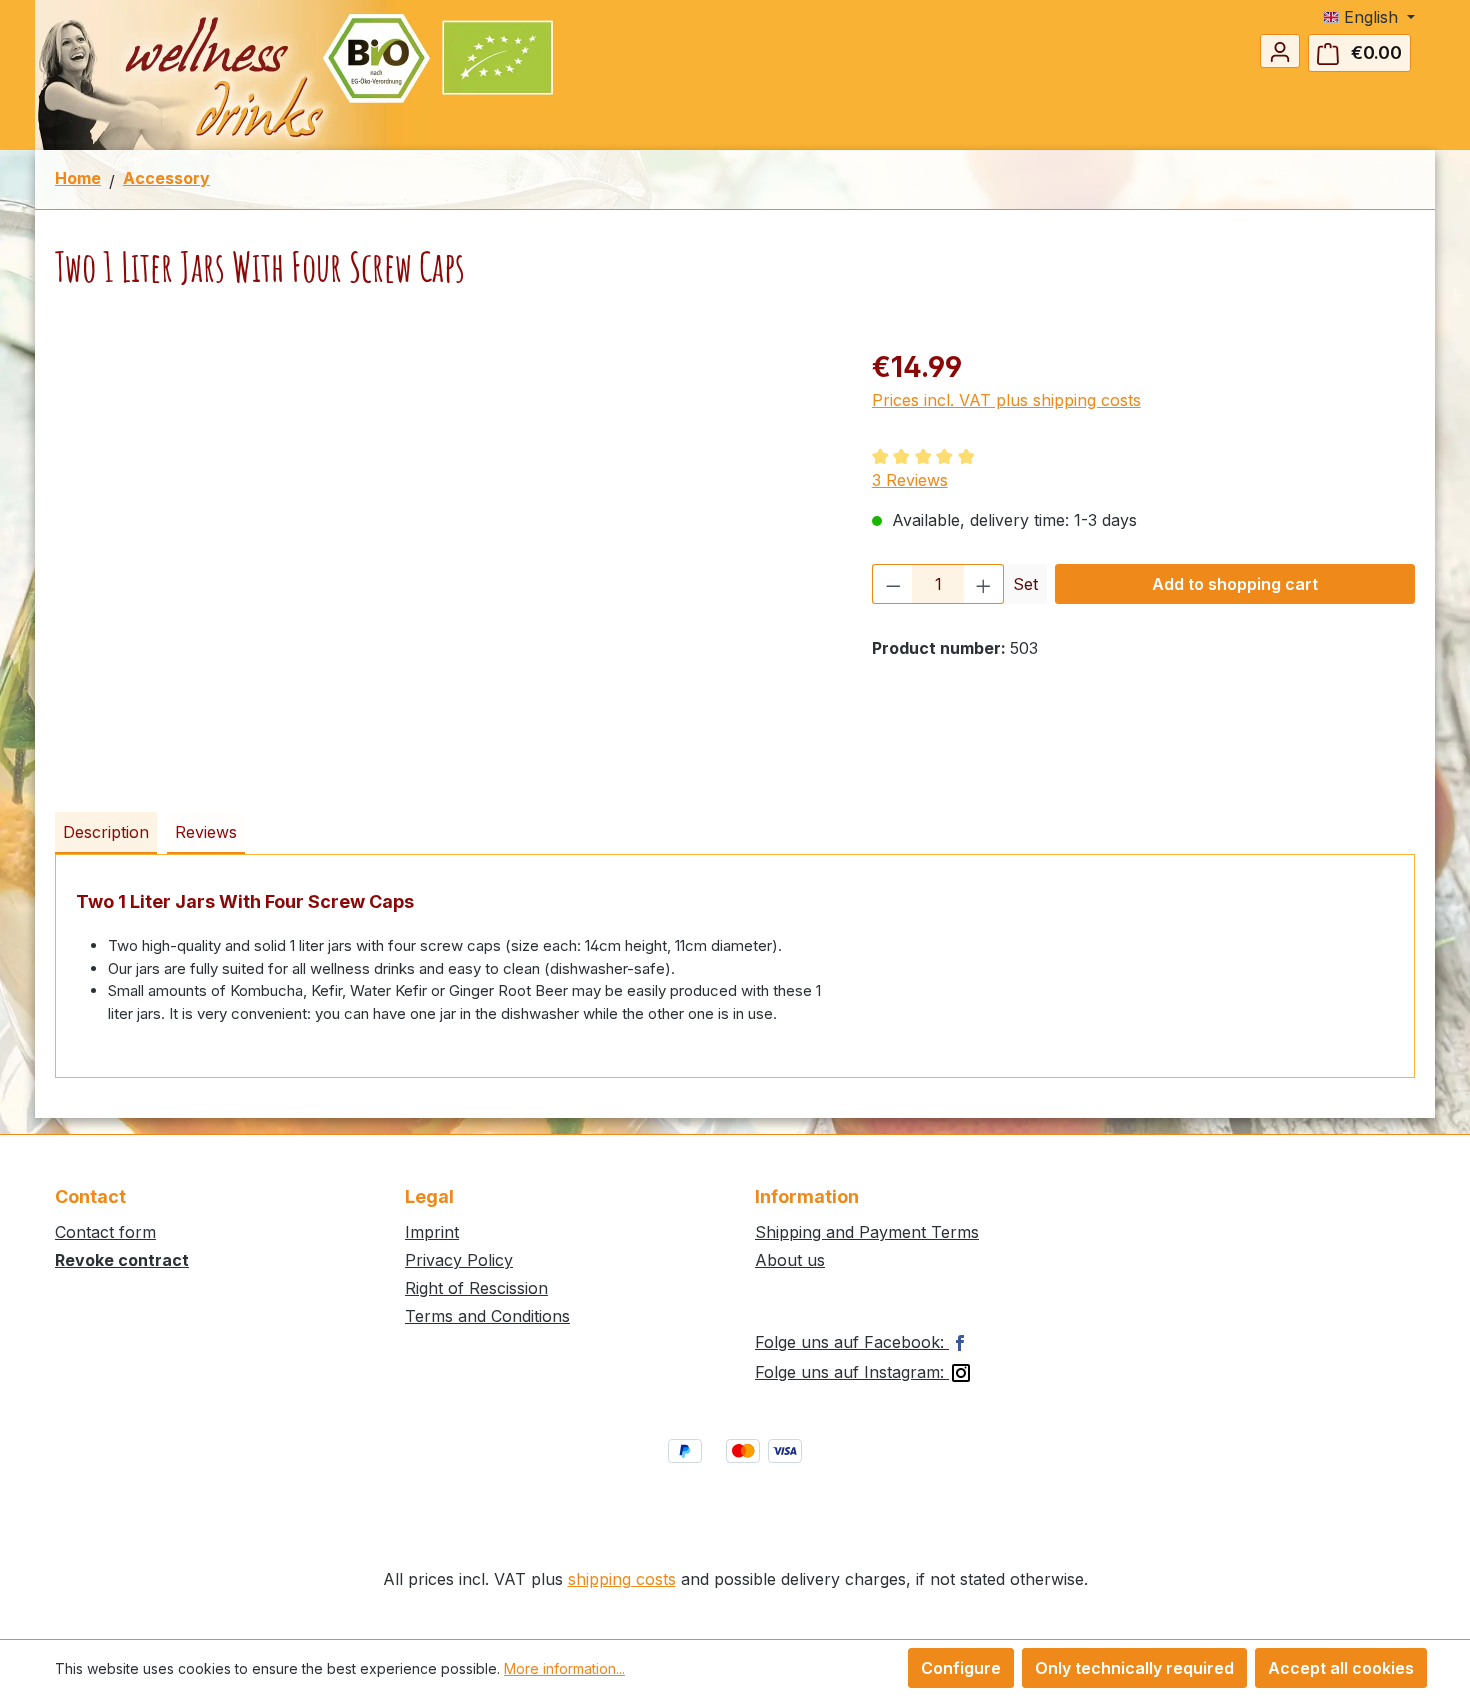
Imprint (432, 1232)
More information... (564, 1668)
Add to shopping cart (1235, 584)
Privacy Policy (459, 1260)
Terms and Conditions (487, 1316)
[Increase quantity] (984, 584)
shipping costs (622, 1579)
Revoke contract (122, 1260)
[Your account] (1280, 51)
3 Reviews (910, 480)
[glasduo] (443, 561)
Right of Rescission (476, 1288)
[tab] (106, 833)
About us (790, 1260)
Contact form (105, 1232)
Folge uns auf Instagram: (852, 1372)
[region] (443, 561)
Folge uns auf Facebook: (852, 1342)
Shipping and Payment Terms (867, 1232)
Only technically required (1134, 1668)
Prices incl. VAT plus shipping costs (1006, 400)
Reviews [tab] (206, 832)
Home (78, 178)
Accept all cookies (1341, 1668)
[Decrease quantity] (893, 584)
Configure (961, 1668)
